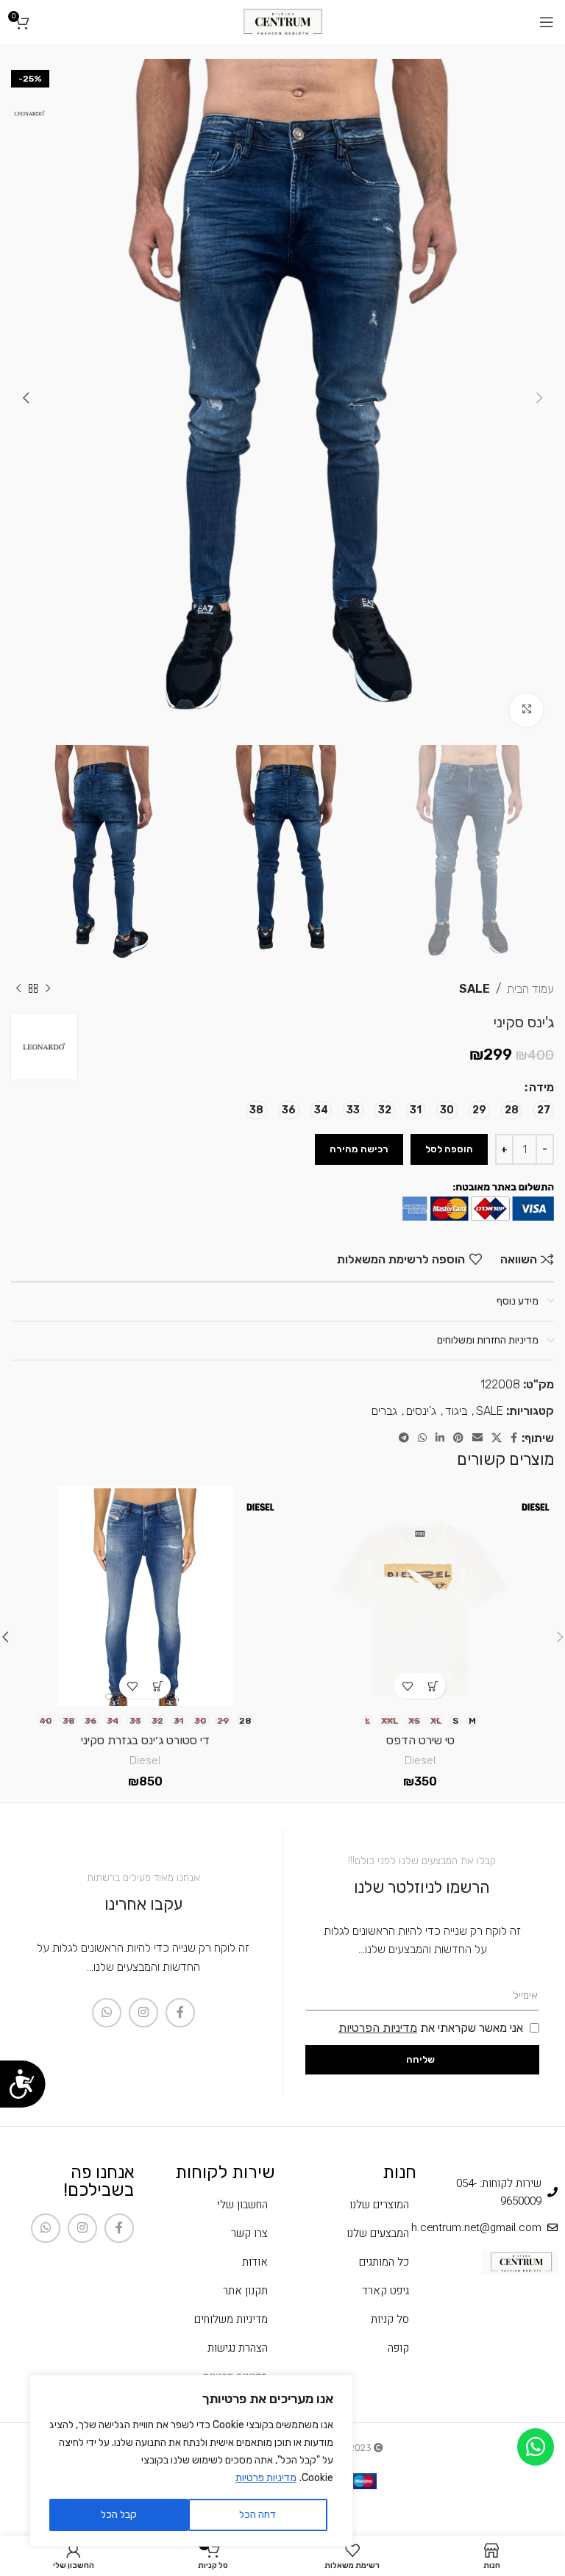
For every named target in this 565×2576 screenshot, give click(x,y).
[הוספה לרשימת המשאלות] (407, 1686)
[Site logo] (283, 21)
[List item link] (353, 2205)
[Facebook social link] (514, 1438)
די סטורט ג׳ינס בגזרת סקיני (145, 1740)
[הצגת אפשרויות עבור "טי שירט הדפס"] (433, 1686)
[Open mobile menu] (547, 22)
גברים (384, 1411)
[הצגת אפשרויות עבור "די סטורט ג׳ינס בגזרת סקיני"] (158, 1686)
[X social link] (497, 1438)
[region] (191, 2461)
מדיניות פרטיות (266, 2478)
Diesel (420, 1760)
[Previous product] (48, 989)
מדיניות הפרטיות (378, 2028)
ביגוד (456, 1411)
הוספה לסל (449, 1149)
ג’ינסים (421, 1411)
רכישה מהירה (359, 1149)
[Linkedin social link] (440, 1438)
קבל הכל (119, 2515)
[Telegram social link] (404, 1438)
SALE (475, 989)
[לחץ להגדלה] (526, 710)
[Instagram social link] (143, 2013)
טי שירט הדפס (420, 1740)
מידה (541, 1087)
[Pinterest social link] (458, 1438)
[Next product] (18, 989)
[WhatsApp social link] (422, 1438)
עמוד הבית (530, 989)
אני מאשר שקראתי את (431, 2028)
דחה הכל (257, 2515)
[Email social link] (477, 1438)
